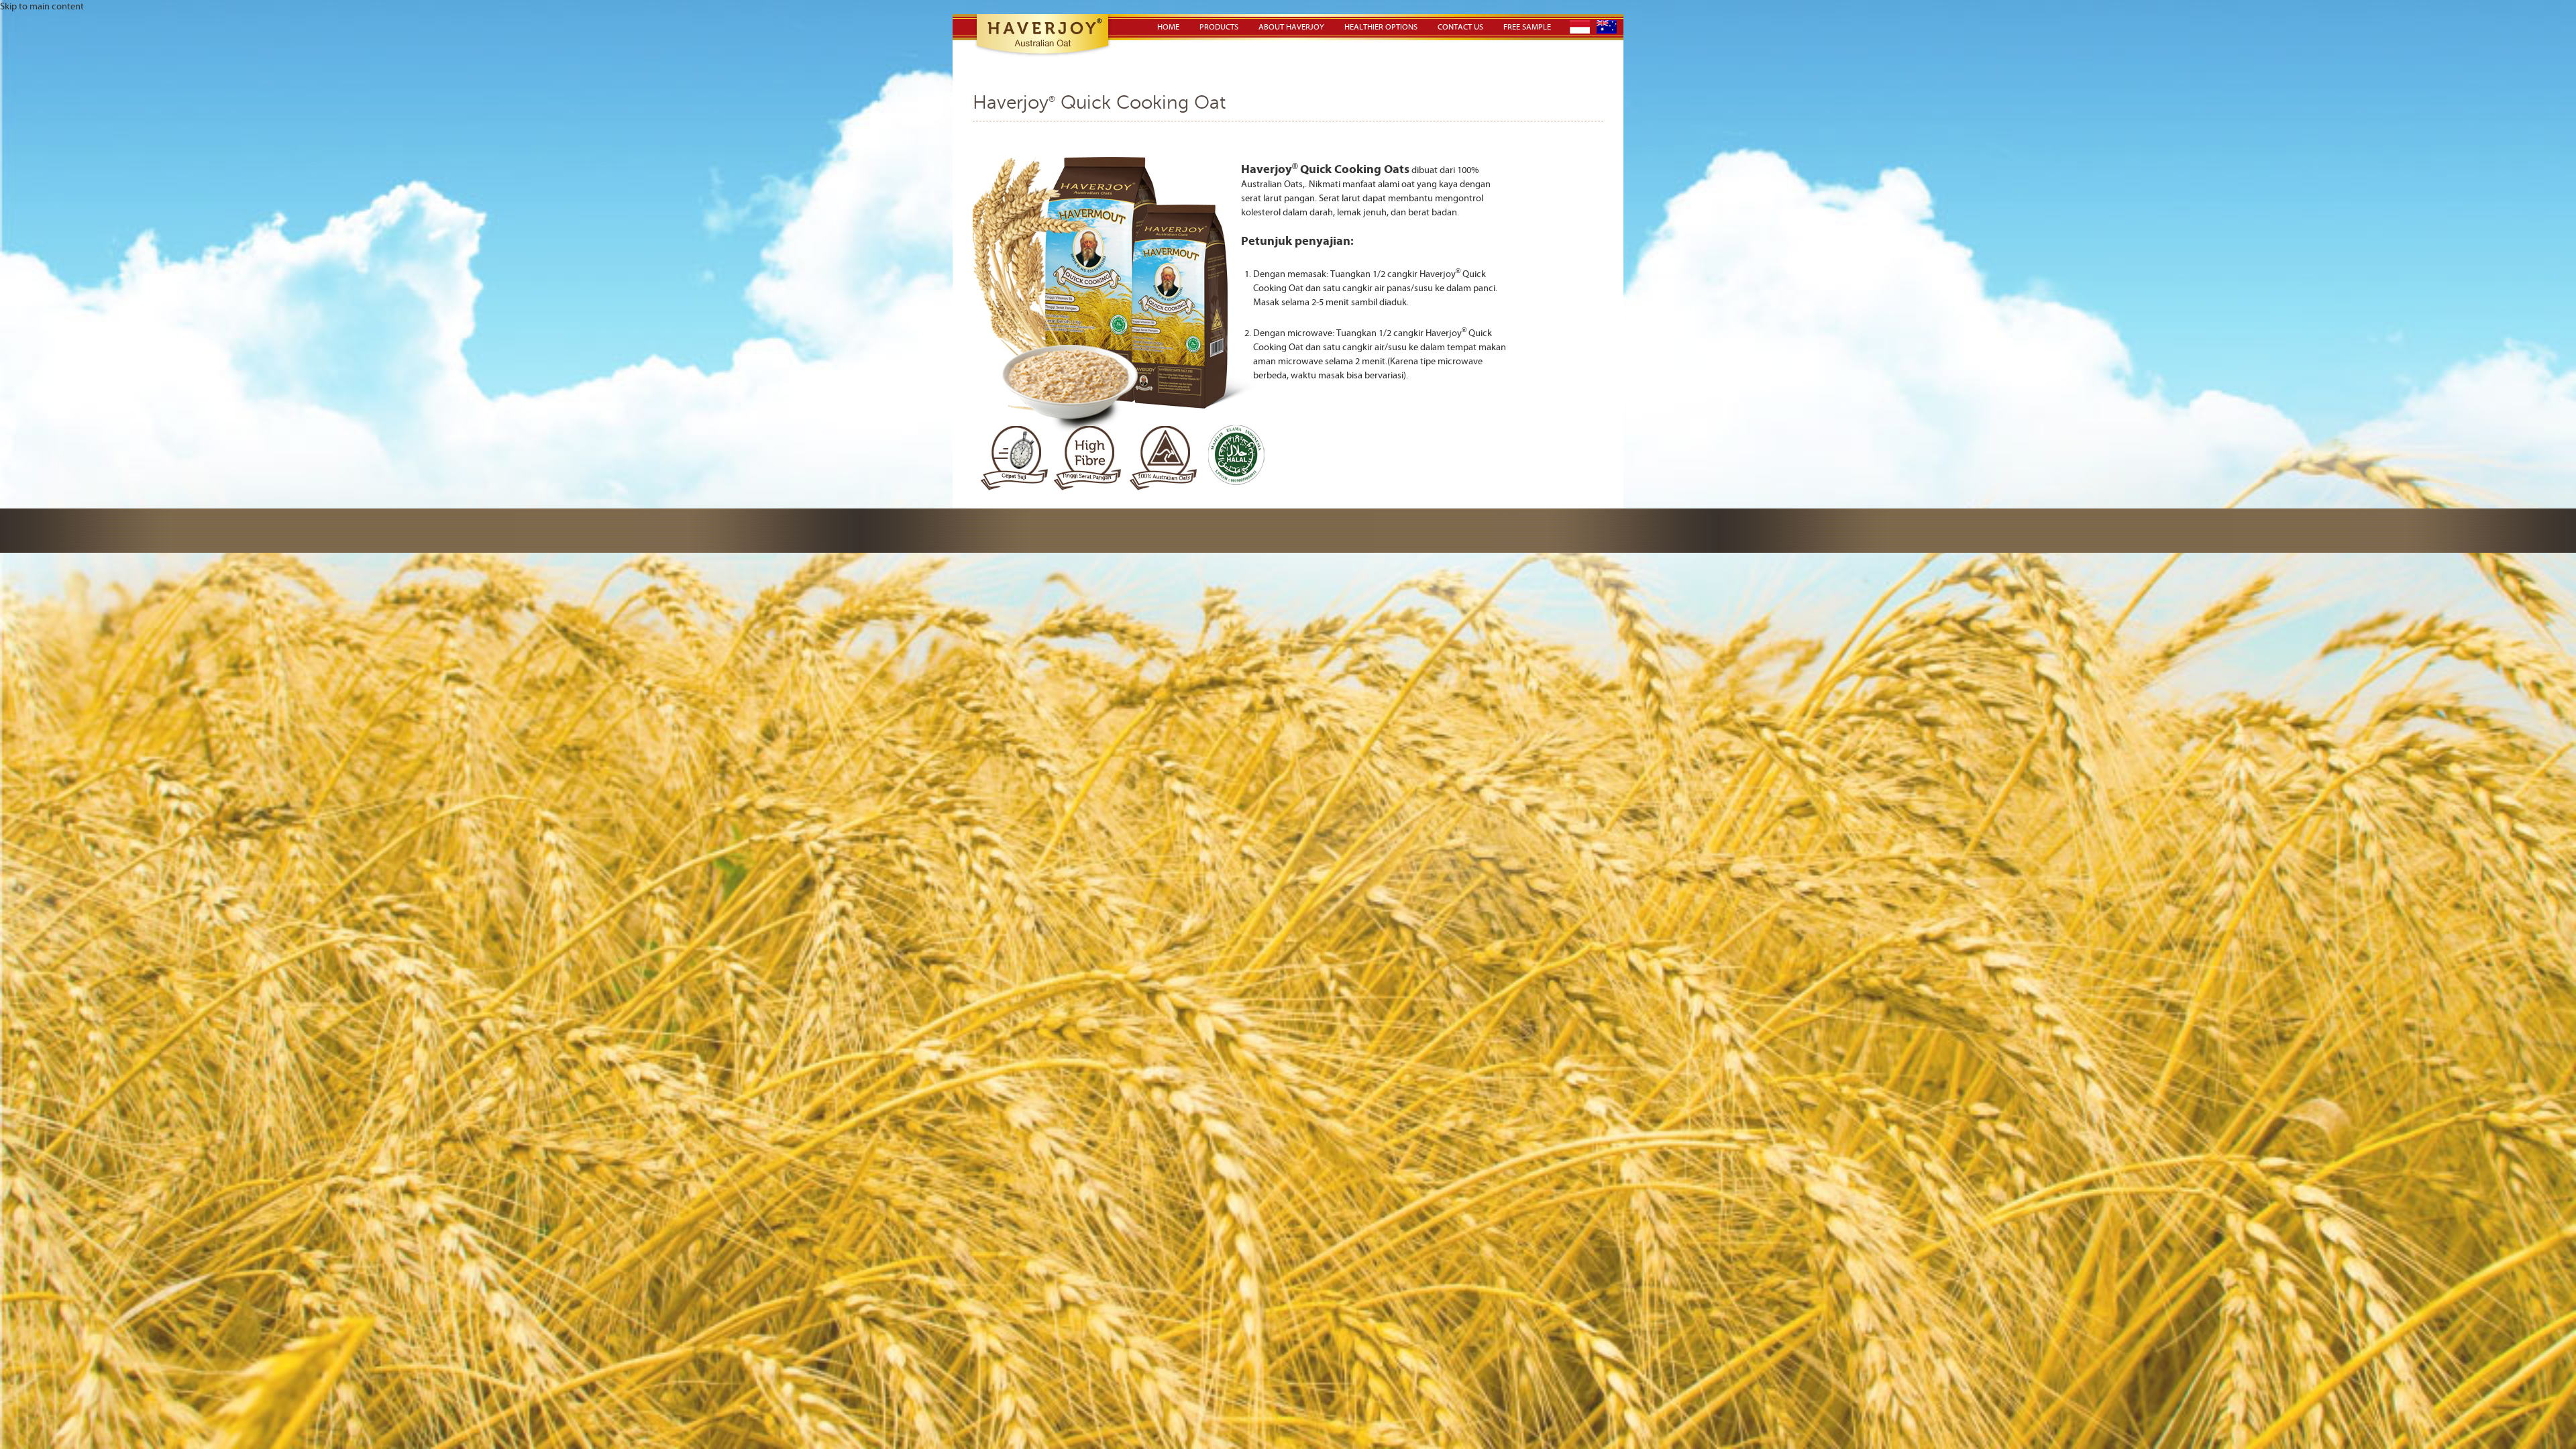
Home (1168, 27)
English (1607, 27)
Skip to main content (42, 7)
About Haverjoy (1291, 27)
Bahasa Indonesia (1580, 27)
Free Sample (1527, 27)
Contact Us (1460, 27)
